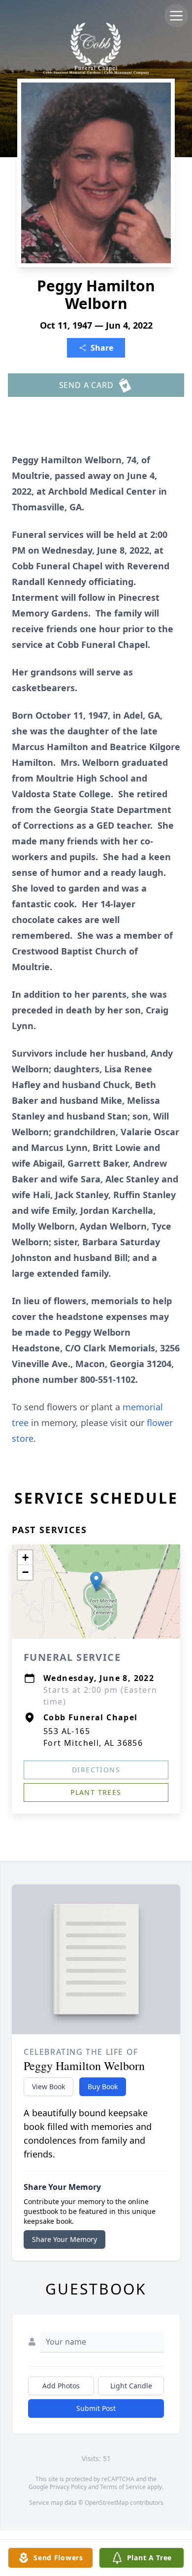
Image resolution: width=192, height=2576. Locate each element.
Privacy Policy (68, 2487)
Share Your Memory (64, 2239)
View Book (48, 2086)
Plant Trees (96, 1792)
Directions (96, 1770)
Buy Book (103, 2086)
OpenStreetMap (107, 2503)
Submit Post (96, 2408)
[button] (96, 1582)
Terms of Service (123, 2487)
